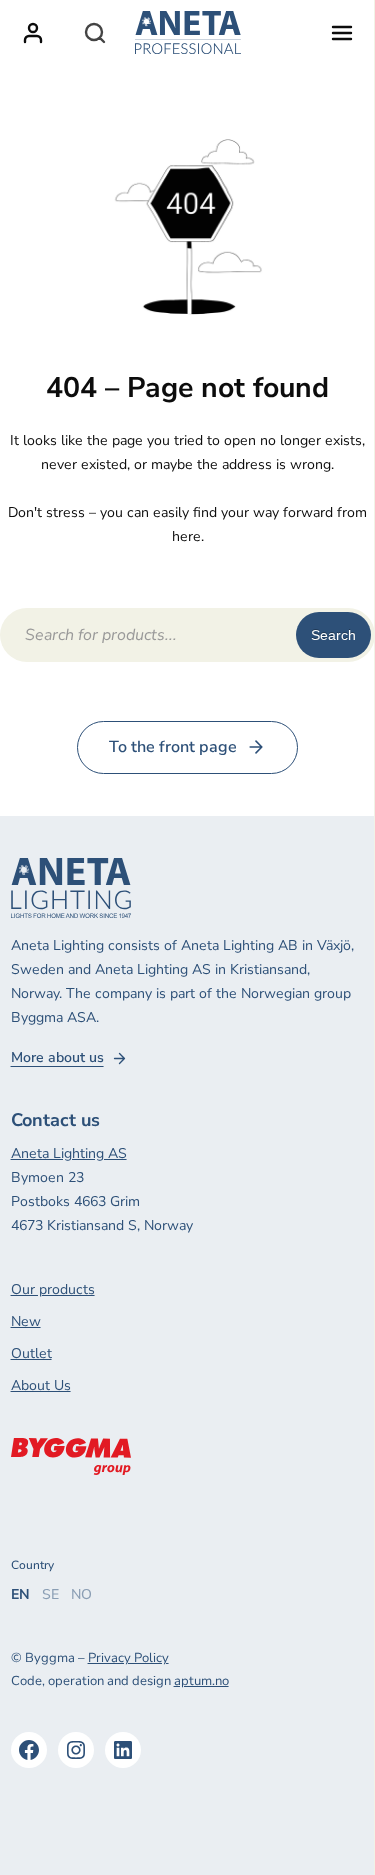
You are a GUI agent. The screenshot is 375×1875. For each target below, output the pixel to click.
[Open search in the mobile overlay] (95, 33)
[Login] (33, 33)
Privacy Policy (128, 1658)
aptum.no (201, 1681)
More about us (57, 1058)
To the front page (173, 747)
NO (81, 1594)
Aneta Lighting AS (69, 1153)
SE (50, 1594)
